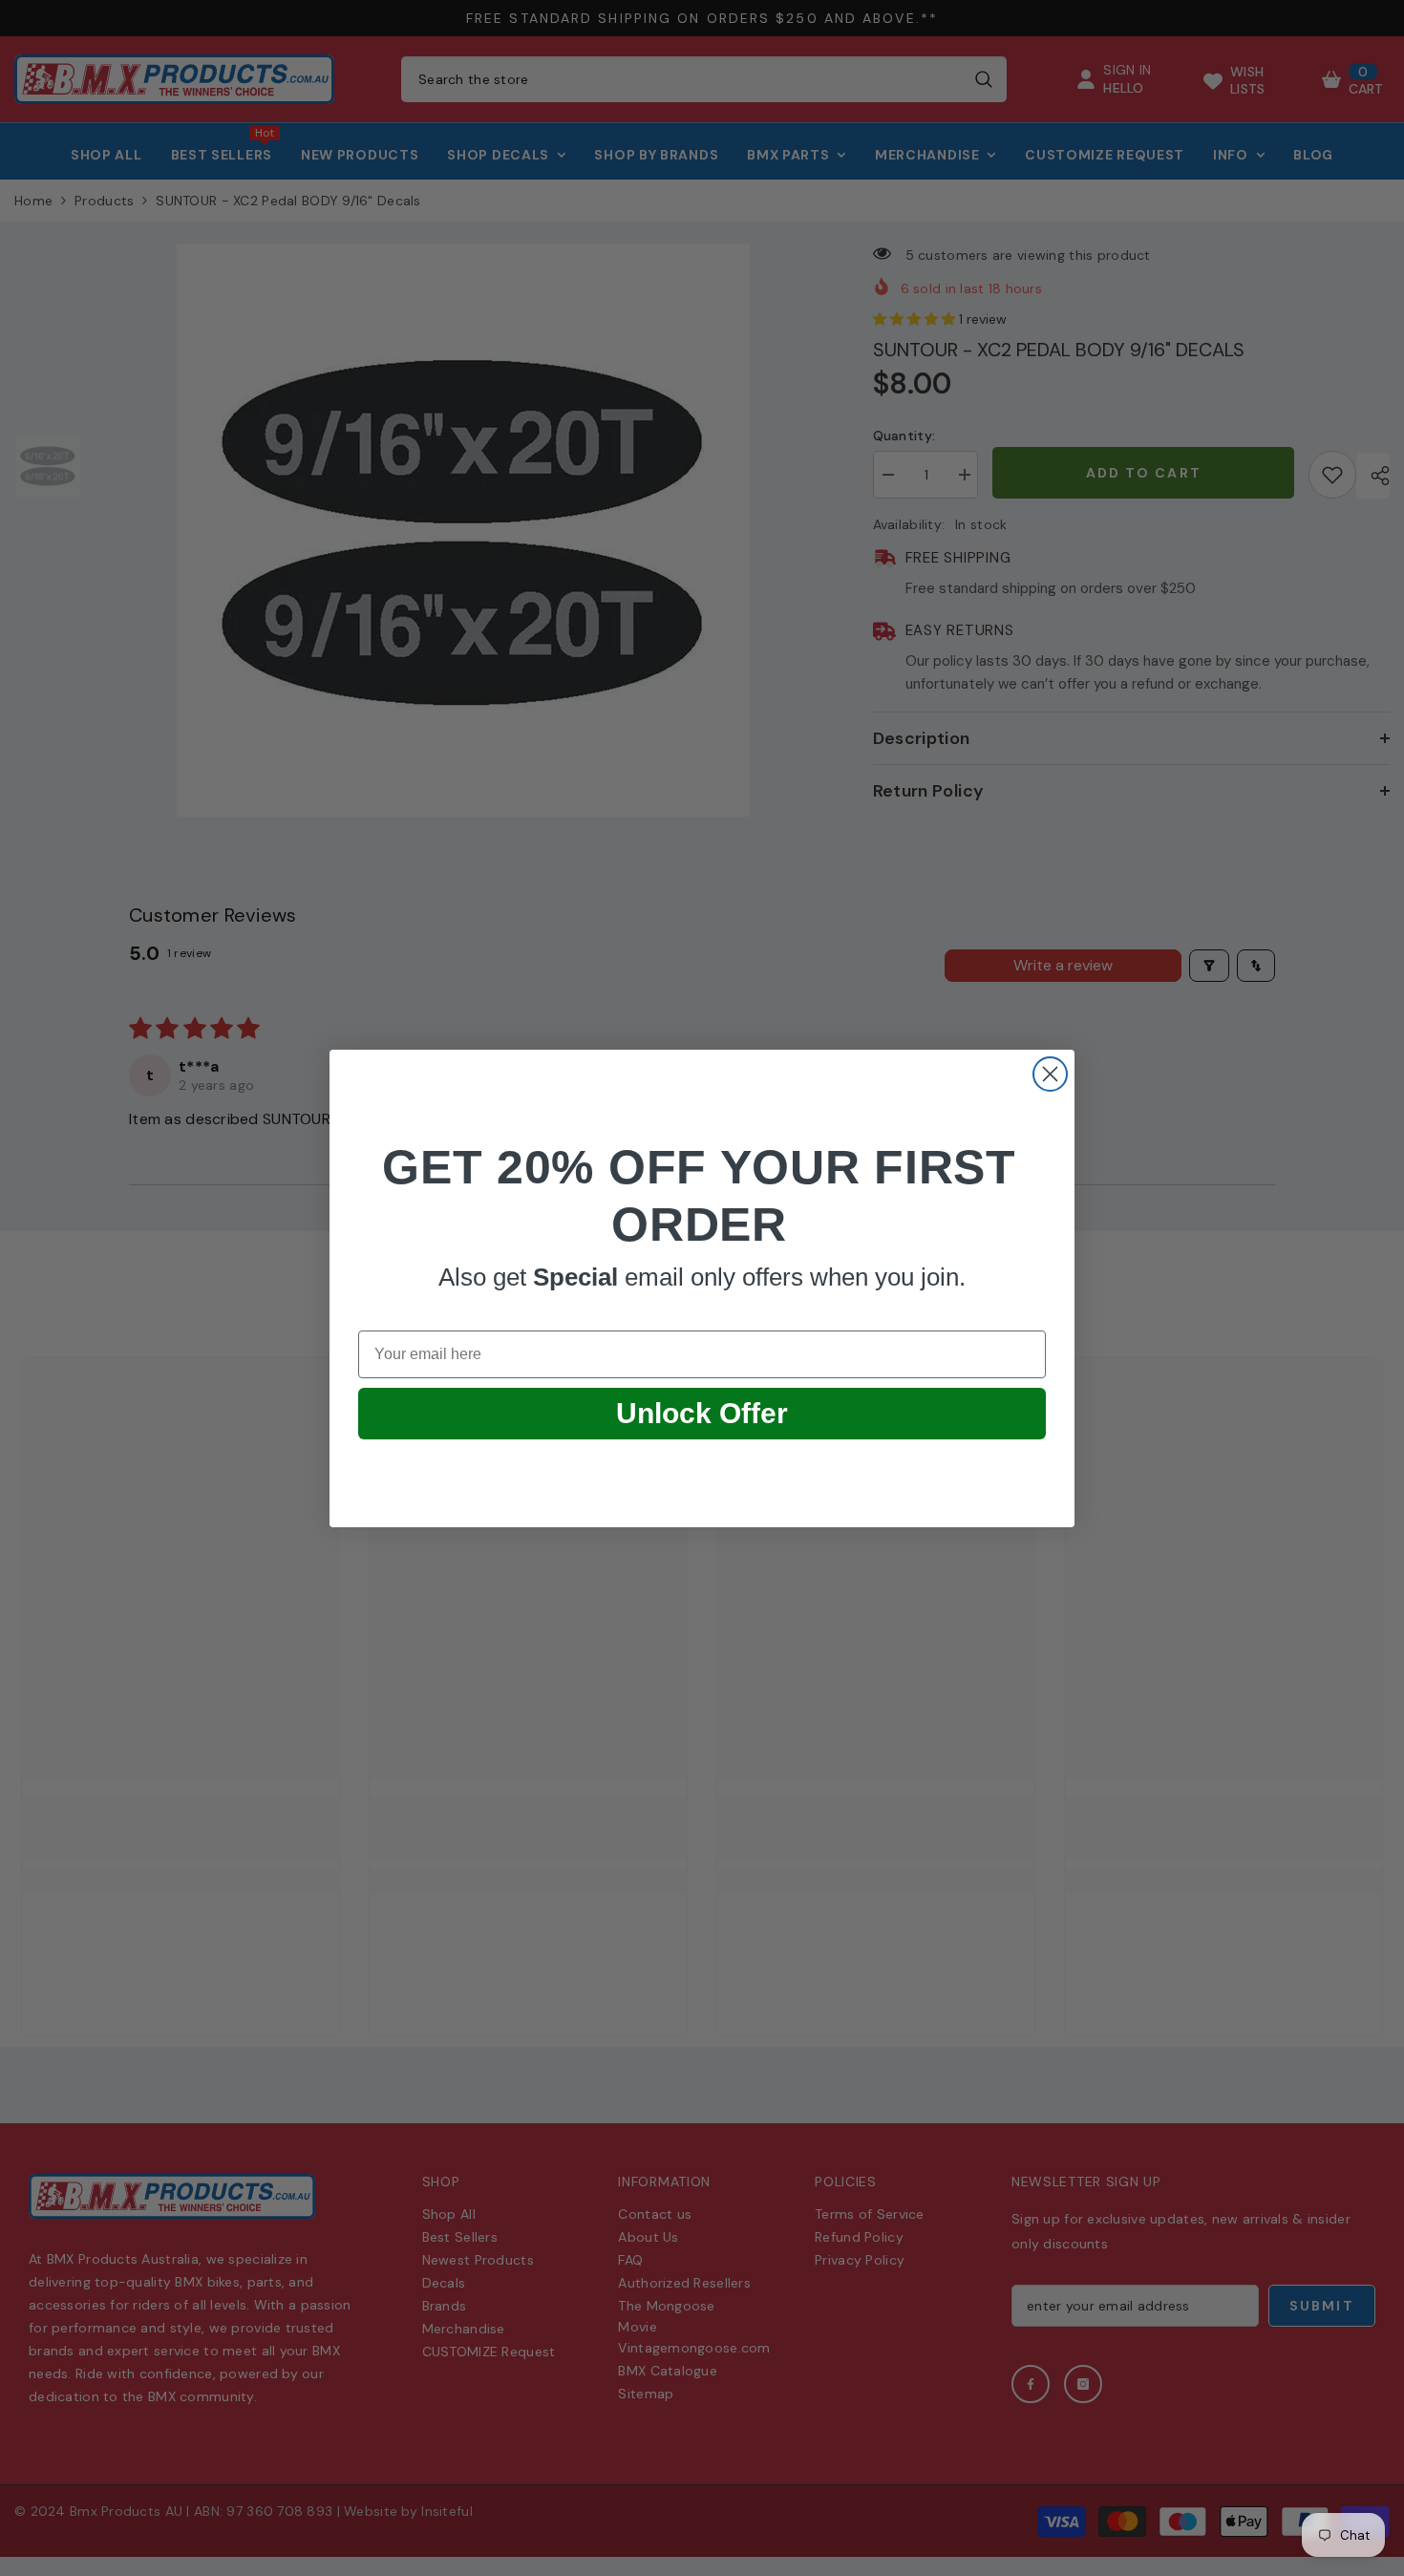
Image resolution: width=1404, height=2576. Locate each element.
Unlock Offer (702, 1412)
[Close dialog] (1050, 1074)
